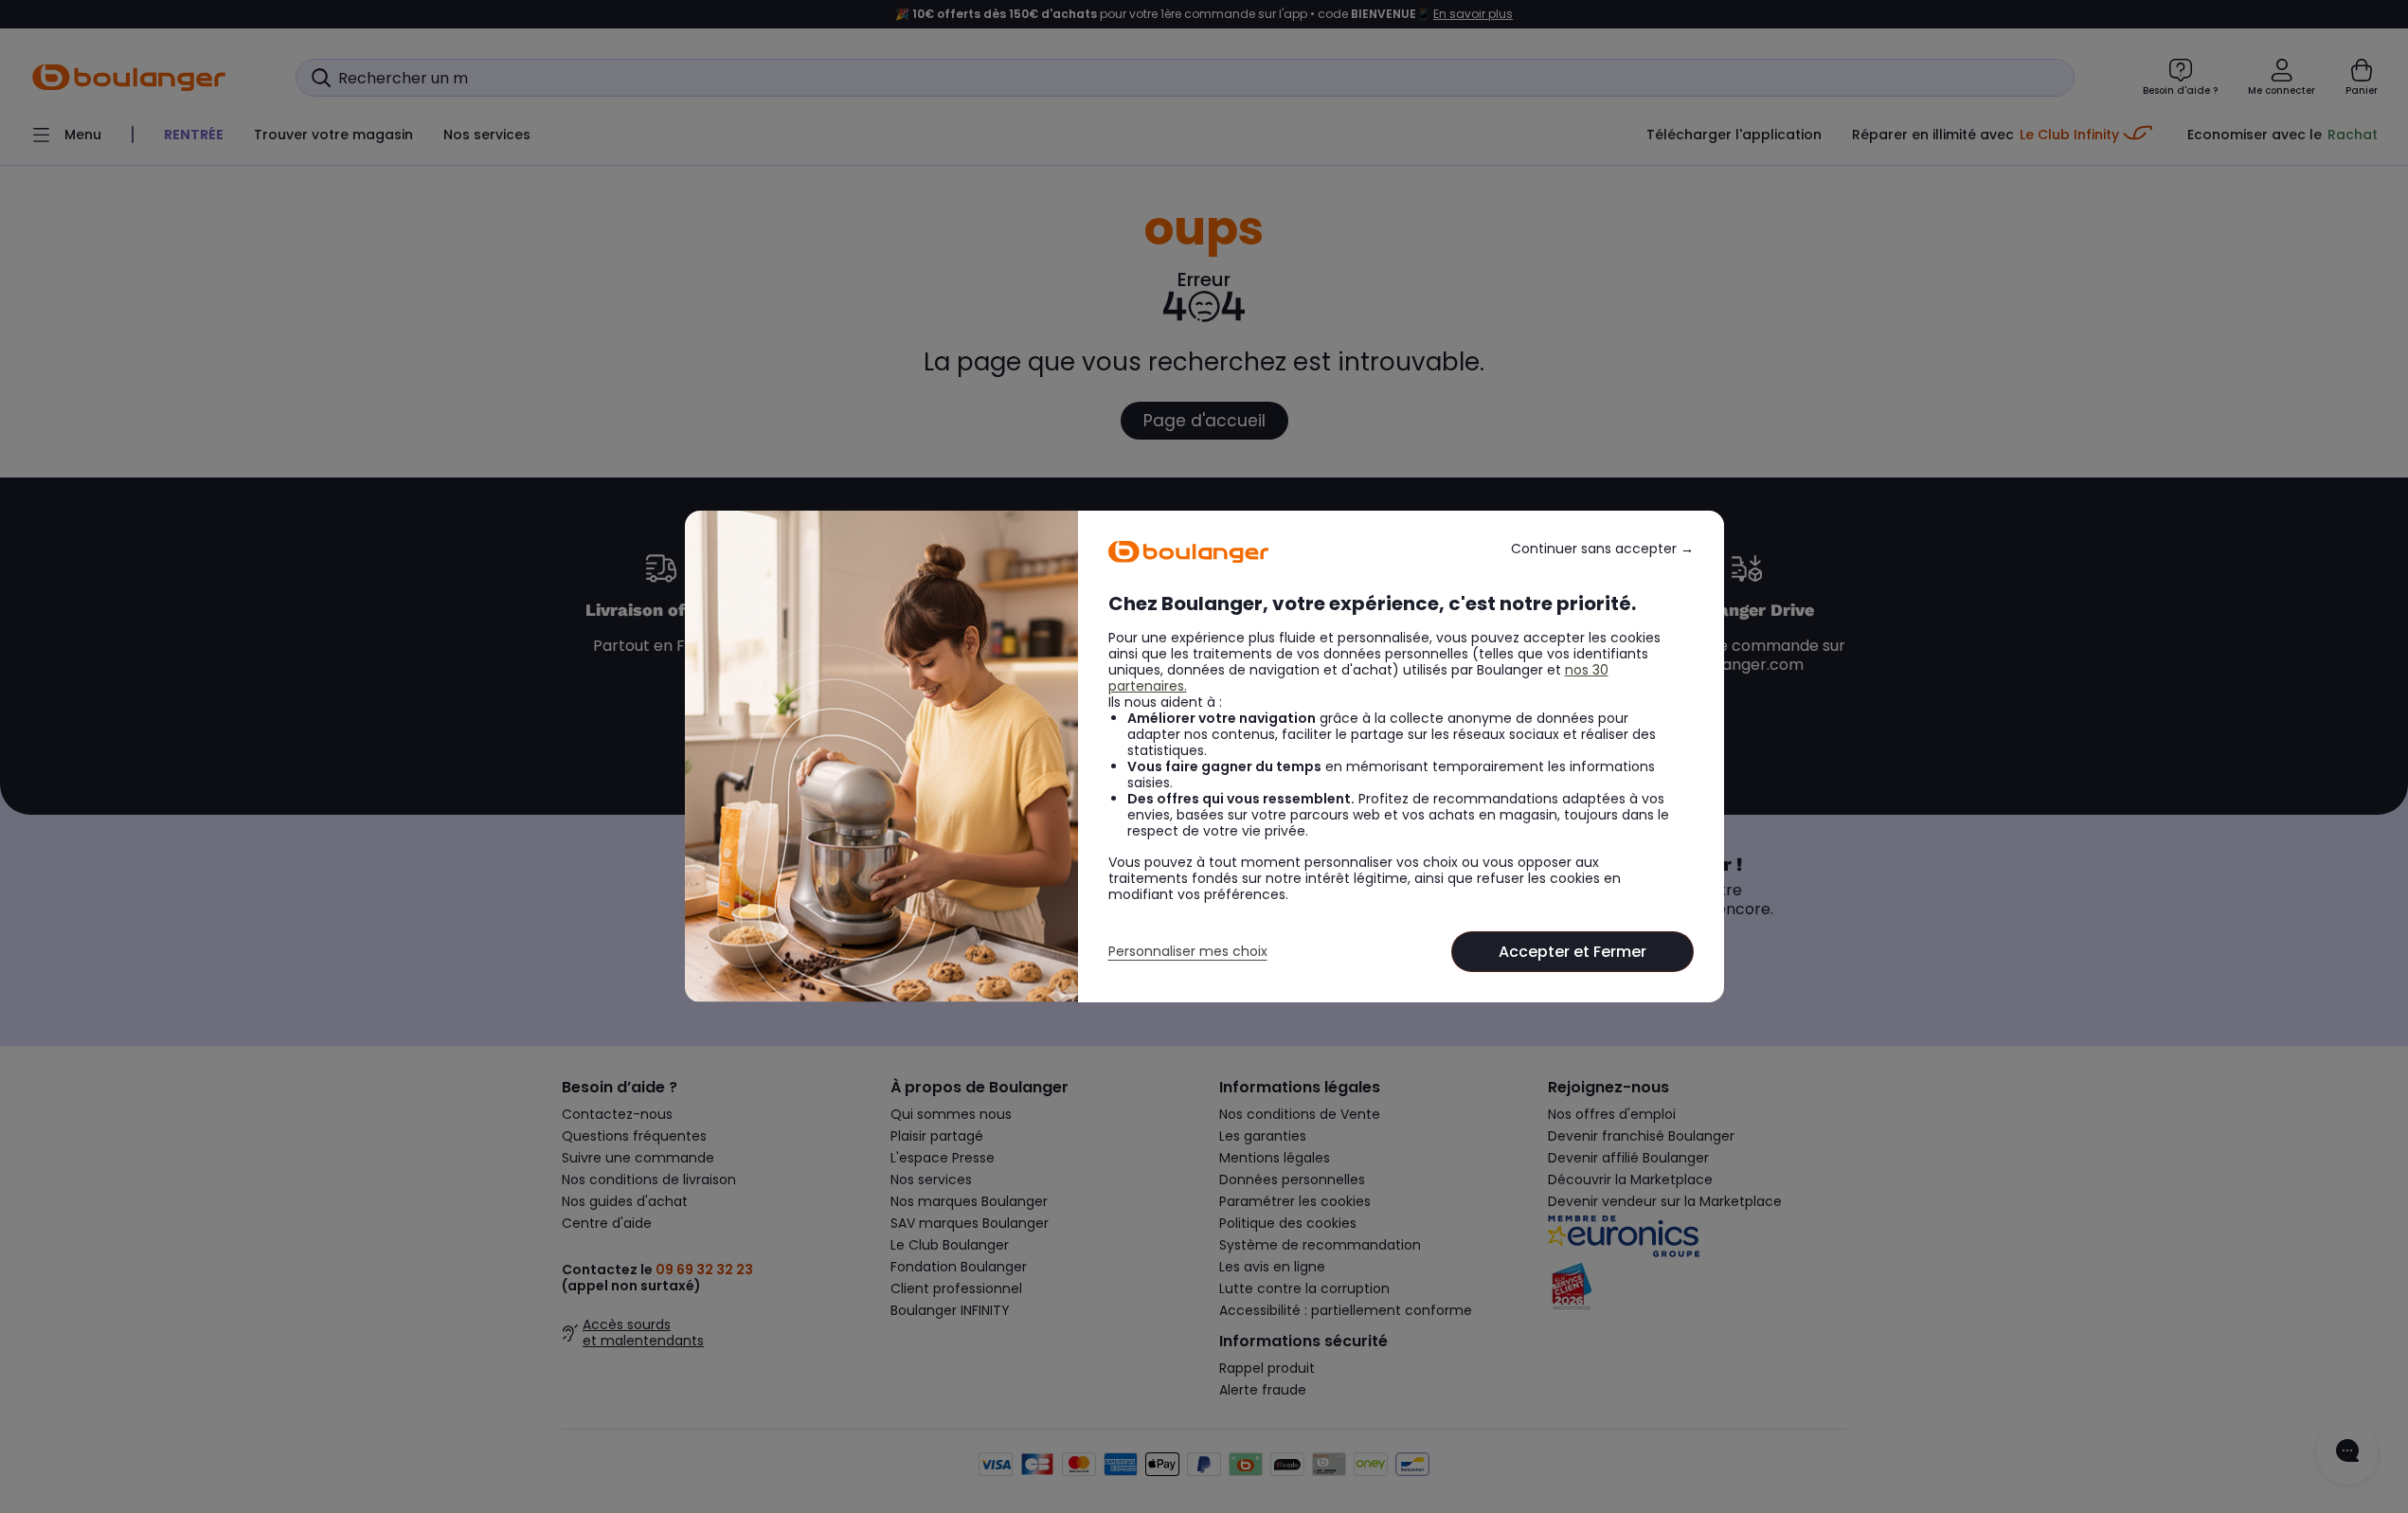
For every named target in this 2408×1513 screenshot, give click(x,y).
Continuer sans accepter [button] (1602, 549)
